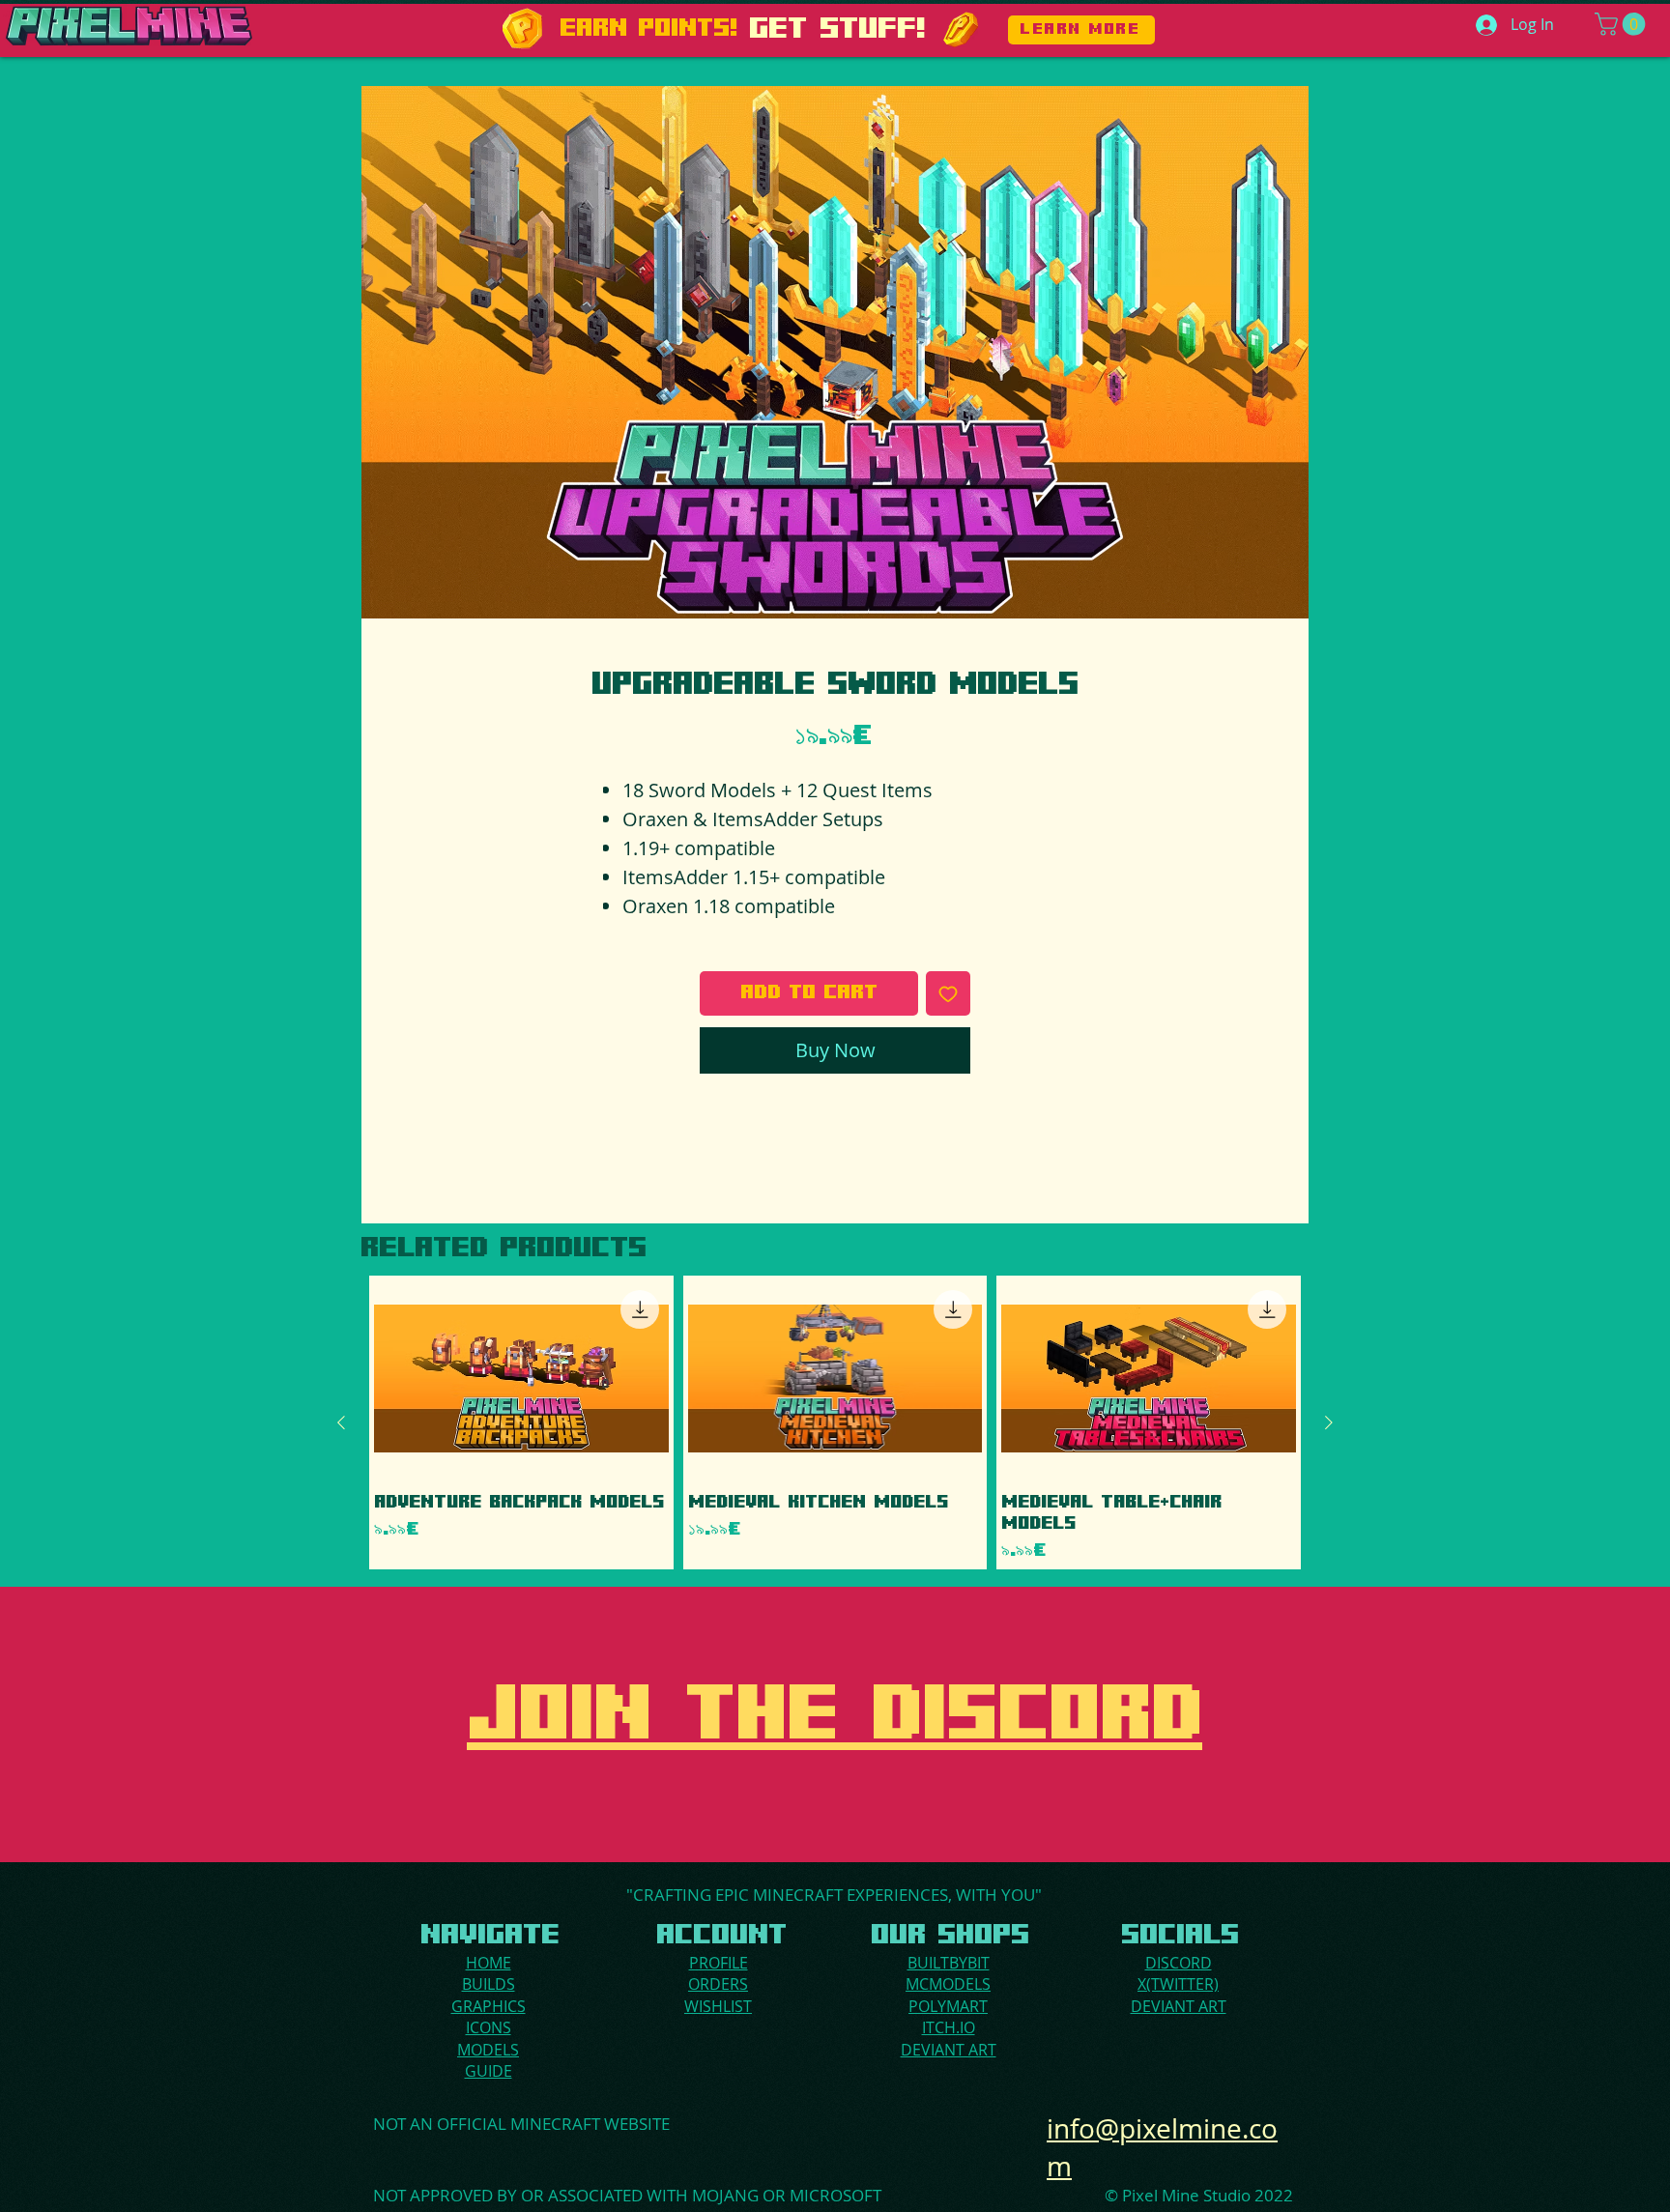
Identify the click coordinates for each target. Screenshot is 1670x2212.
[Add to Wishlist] (948, 993)
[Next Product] (1329, 1422)
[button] (1623, 24)
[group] (835, 1422)
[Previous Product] (341, 1422)
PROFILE (719, 1963)
